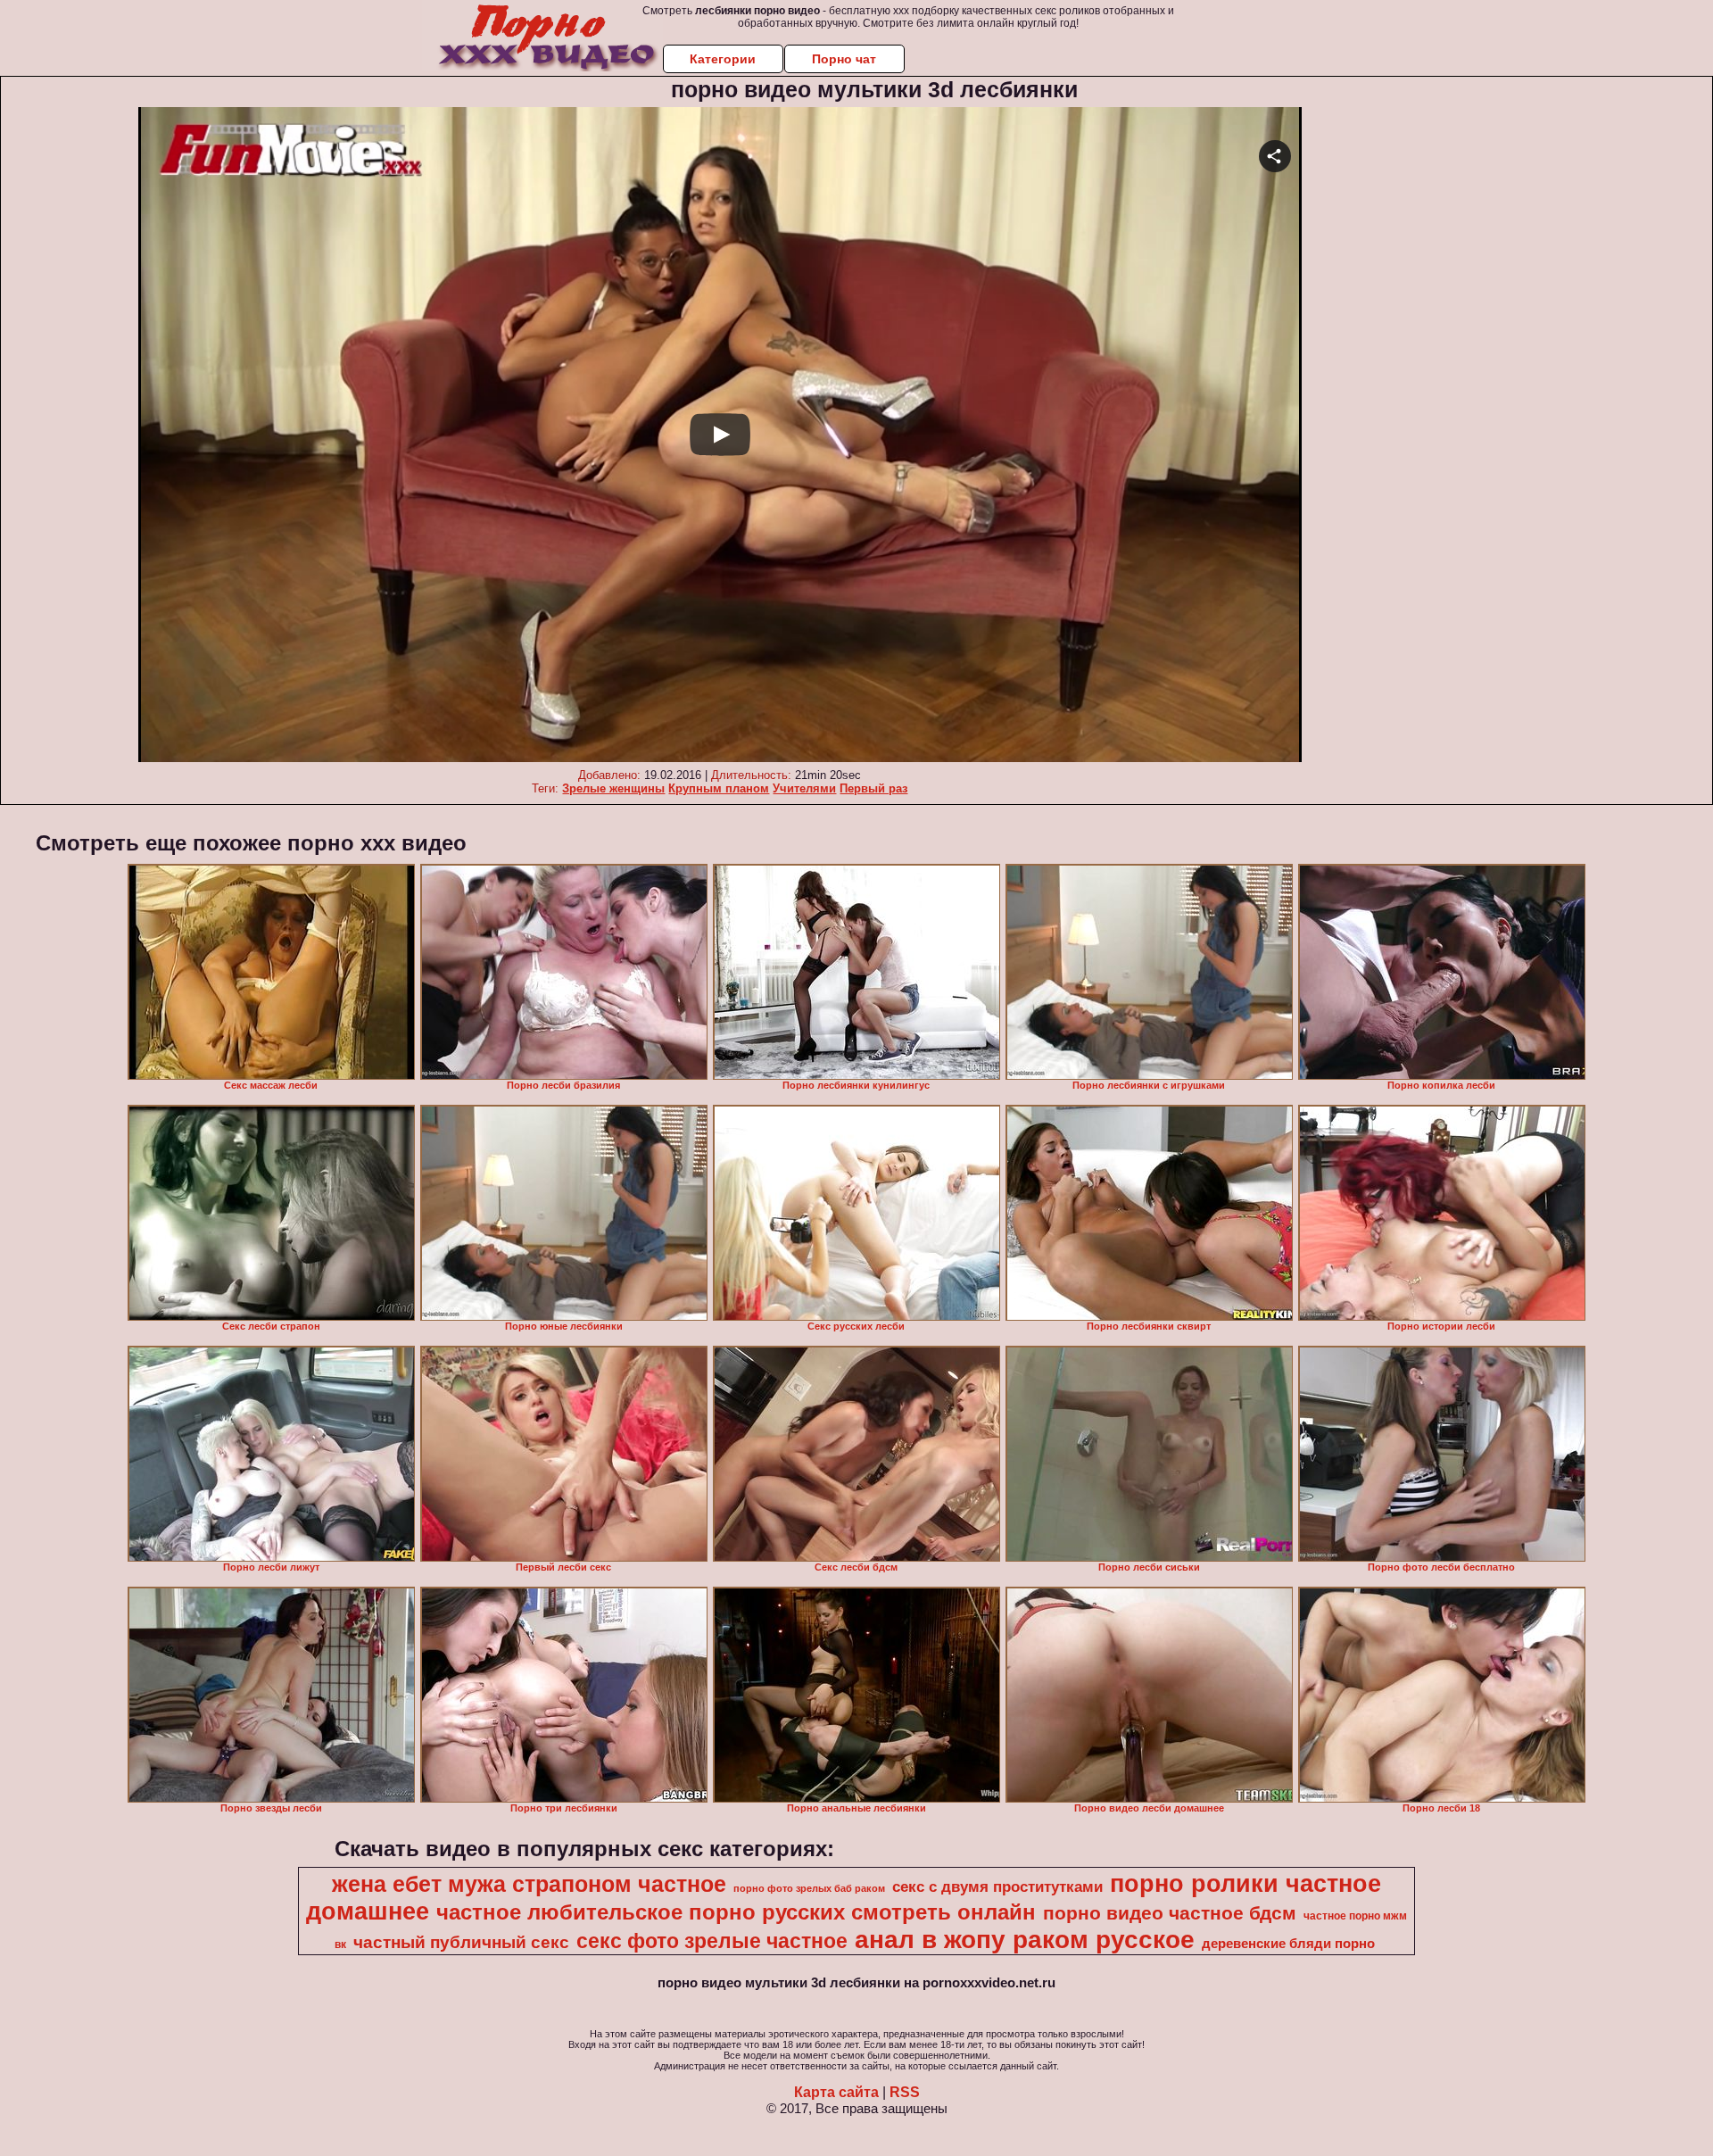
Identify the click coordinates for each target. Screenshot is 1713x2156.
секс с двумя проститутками (997, 1886)
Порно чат (844, 59)
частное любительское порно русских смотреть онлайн (736, 1912)
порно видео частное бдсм (1170, 1913)
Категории (723, 59)
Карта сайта (836, 2092)
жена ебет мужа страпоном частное (529, 1884)
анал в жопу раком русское (1025, 1940)
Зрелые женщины (613, 788)
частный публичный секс (461, 1942)
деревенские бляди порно (1288, 1944)
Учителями (804, 788)
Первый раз (873, 788)
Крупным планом (719, 788)
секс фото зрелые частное (712, 1941)
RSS (905, 2092)
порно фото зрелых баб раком (809, 1888)
